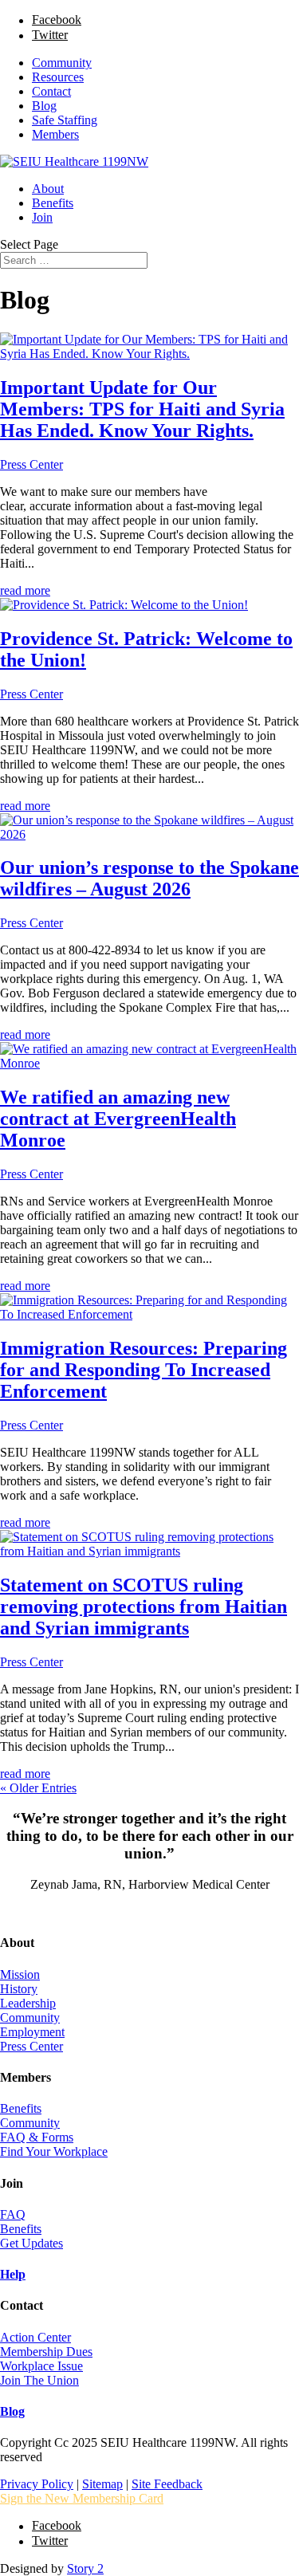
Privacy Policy (37, 2484)
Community (62, 63)
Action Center (35, 2337)
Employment (32, 2032)
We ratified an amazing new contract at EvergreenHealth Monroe (118, 1119)
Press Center (31, 464)
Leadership (28, 2003)
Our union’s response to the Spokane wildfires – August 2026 (149, 878)
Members (55, 134)
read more (25, 590)
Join (42, 217)
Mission (20, 1974)
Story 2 (85, 2568)
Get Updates (31, 2243)
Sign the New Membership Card (82, 2498)
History (19, 1989)
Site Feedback (167, 2484)
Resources (58, 77)
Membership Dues (46, 2352)
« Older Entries (38, 1788)
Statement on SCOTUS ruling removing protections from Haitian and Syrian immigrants (144, 1607)
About (48, 189)
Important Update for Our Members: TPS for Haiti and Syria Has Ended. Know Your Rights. (142, 409)
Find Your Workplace (54, 2151)
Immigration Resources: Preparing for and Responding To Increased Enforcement (144, 1370)
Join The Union (39, 2380)
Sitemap (102, 2484)
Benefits (53, 203)
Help (13, 2274)
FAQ (13, 2214)
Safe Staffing (65, 120)
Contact (51, 91)
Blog (44, 106)
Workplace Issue (41, 2366)
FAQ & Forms (37, 2137)
